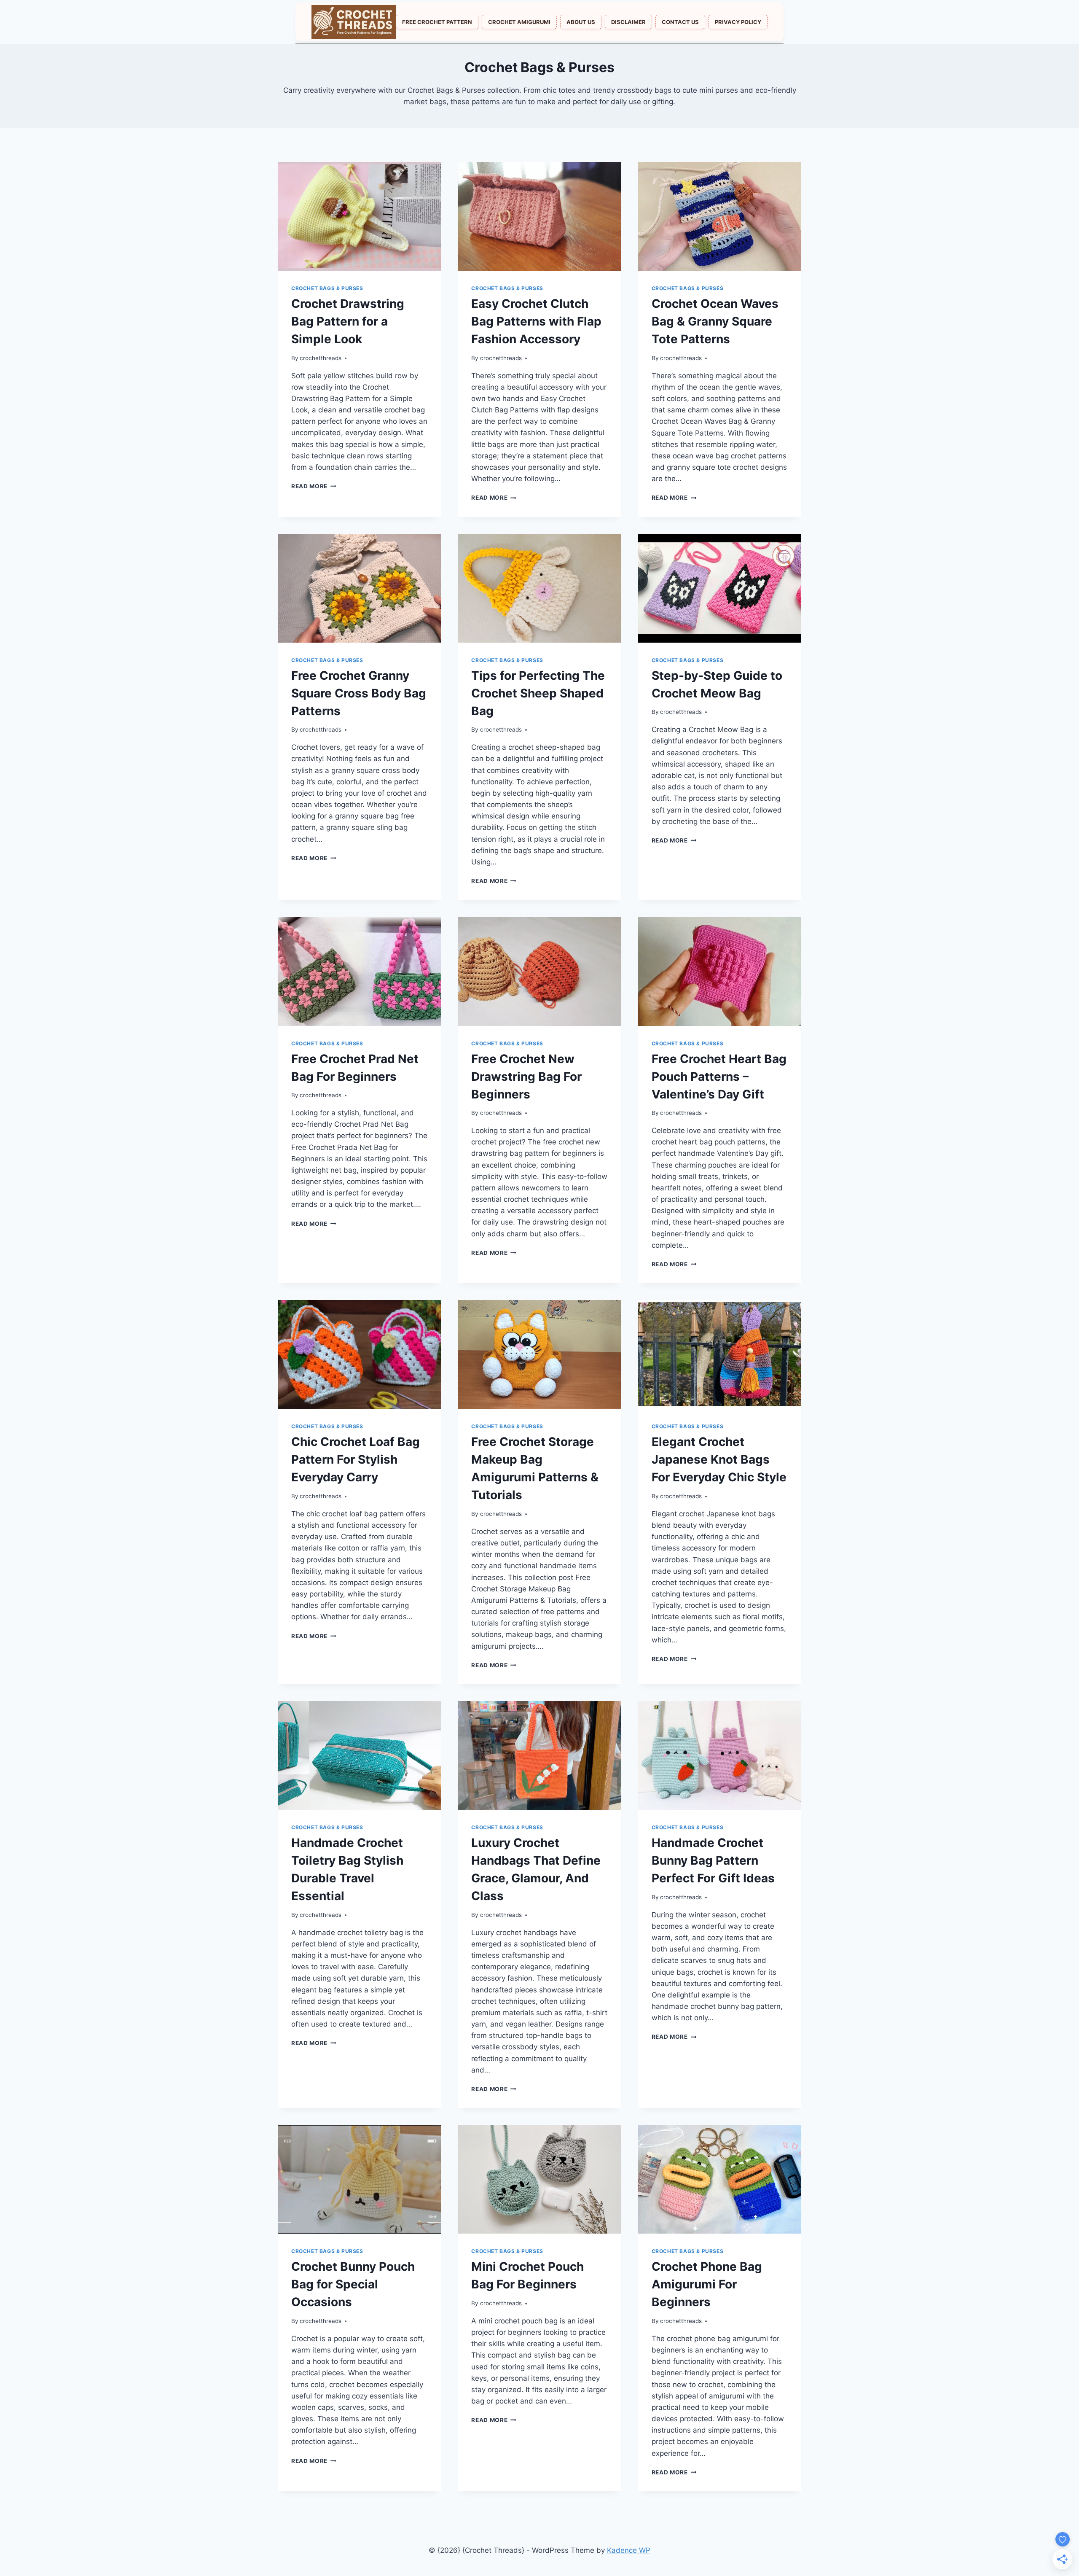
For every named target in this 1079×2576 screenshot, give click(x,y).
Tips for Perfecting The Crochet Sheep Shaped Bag (538, 693)
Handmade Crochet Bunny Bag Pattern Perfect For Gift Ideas (713, 1860)
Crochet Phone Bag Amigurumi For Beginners (707, 2284)
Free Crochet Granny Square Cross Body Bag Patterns (359, 693)
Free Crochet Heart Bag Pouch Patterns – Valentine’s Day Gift (719, 1077)
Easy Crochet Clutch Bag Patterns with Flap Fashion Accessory (536, 321)
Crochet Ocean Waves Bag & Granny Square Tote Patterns (715, 321)
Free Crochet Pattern (437, 22)
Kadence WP (629, 2550)
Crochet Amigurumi (519, 22)
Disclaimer (628, 22)
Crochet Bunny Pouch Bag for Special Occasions (353, 2284)
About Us (581, 22)
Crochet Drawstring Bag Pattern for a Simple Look (348, 321)
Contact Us (680, 22)
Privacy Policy (738, 22)
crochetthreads (321, 358)
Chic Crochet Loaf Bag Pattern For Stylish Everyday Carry (356, 1459)
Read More (314, 486)
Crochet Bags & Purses (327, 288)
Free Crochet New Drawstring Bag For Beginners (526, 1077)
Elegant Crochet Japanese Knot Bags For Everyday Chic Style (719, 1459)
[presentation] (359, 216)
